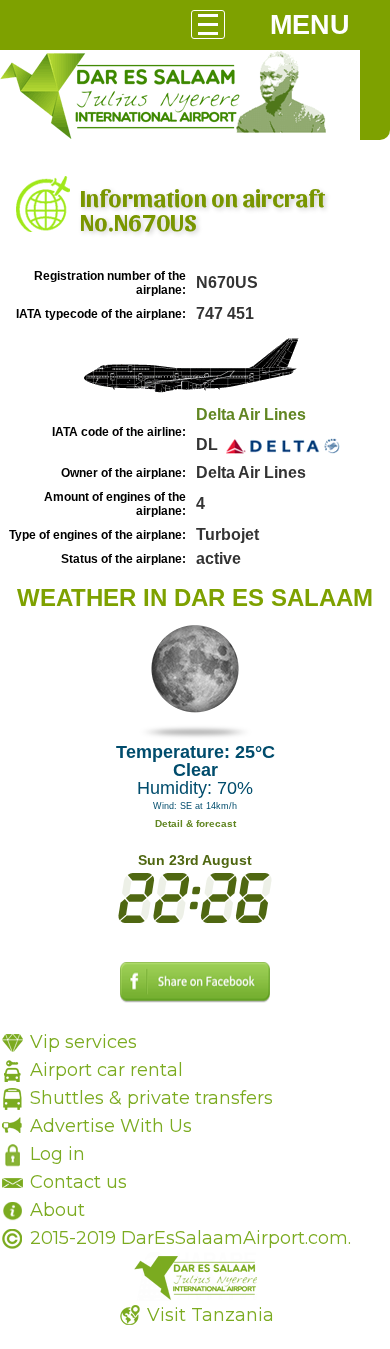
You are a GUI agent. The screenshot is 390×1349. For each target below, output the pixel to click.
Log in (57, 1154)
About (57, 1210)
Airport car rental (106, 1070)
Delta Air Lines (251, 414)
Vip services (83, 1042)
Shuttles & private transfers (151, 1098)
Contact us (78, 1182)
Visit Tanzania (210, 1315)
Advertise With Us (111, 1126)
